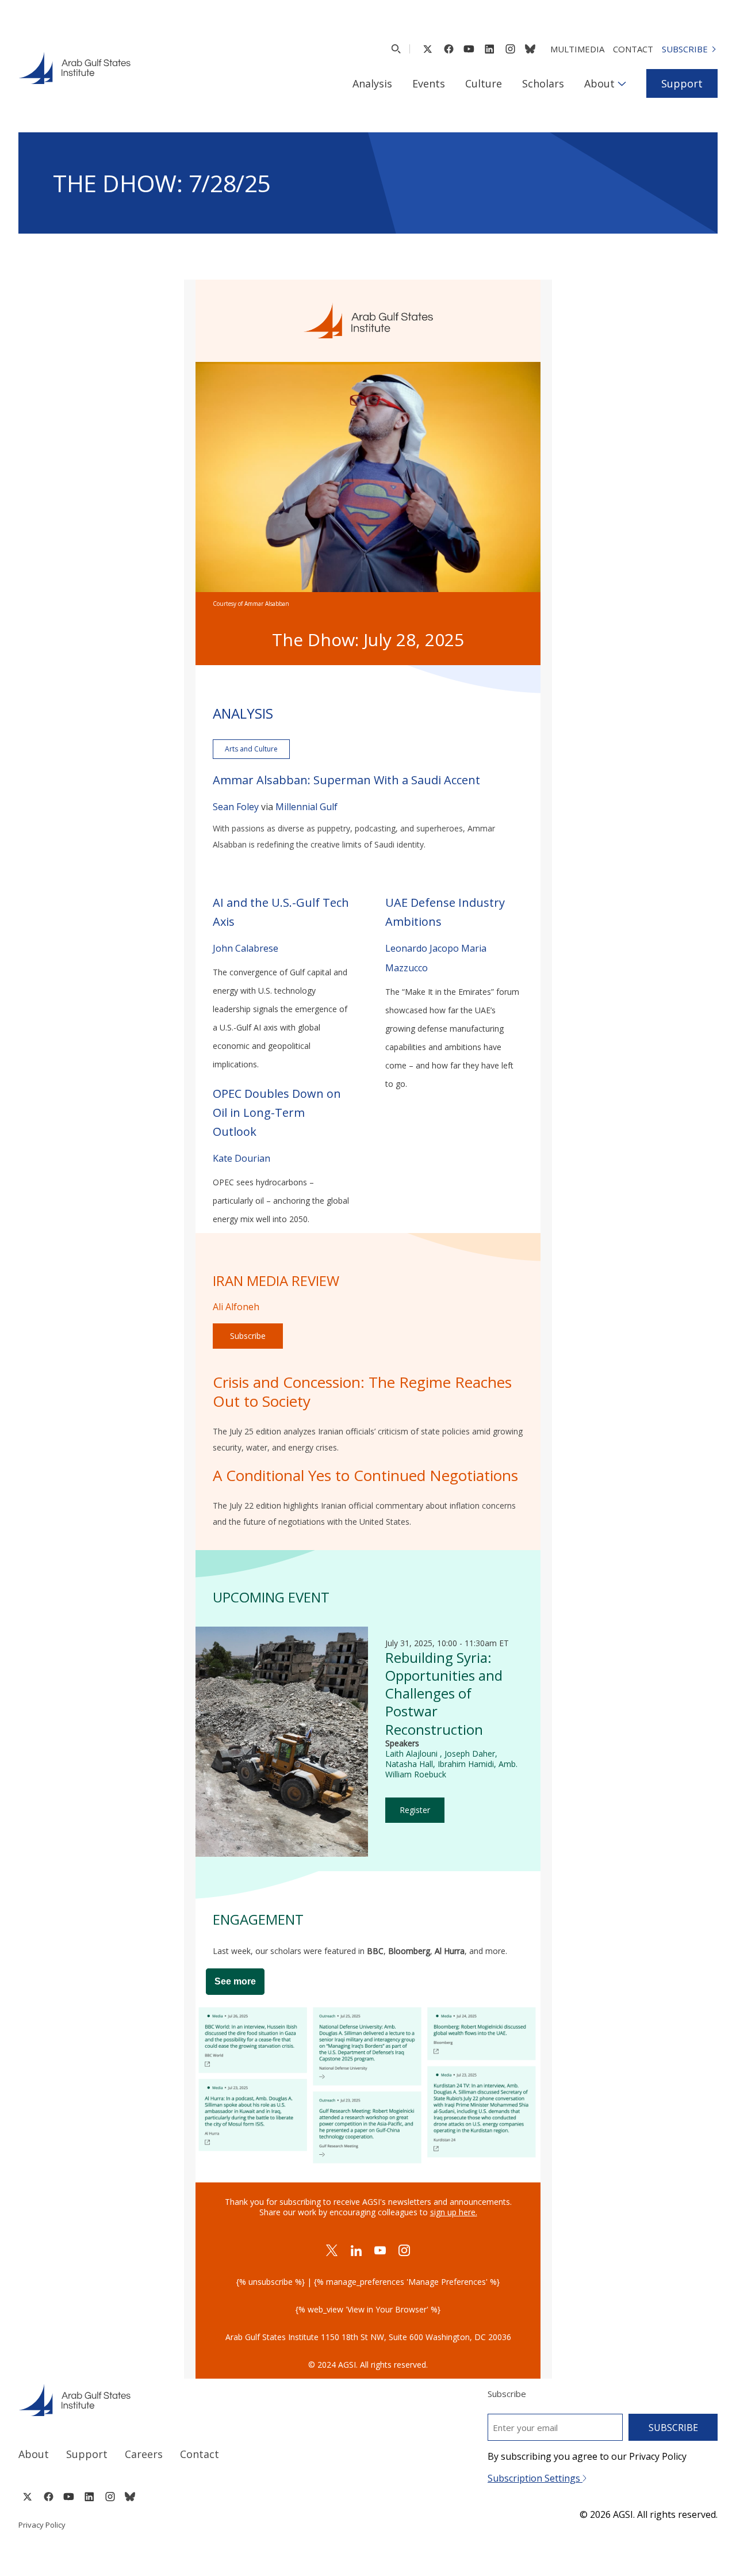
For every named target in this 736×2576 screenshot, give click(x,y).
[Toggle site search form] (396, 49)
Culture (484, 83)
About (599, 83)
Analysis (372, 83)
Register (415, 1810)
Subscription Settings (535, 2478)
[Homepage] (74, 68)
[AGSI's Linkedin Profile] (490, 49)
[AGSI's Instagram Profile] (510, 49)
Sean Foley (237, 807)
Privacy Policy (42, 2525)
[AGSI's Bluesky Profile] (530, 49)
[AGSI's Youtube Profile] (469, 49)
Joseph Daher (470, 1753)
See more (235, 1981)
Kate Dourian (241, 1158)
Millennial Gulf (306, 807)
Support (682, 83)
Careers (144, 2454)
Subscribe (685, 49)
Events (429, 83)
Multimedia (577, 49)
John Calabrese (246, 948)
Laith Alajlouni (413, 1753)
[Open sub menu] (622, 83)
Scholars (543, 83)
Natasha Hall (409, 1764)
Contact (633, 49)
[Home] (183, 2400)
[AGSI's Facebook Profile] (448, 49)
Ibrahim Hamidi (466, 1764)
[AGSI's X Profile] (428, 49)
